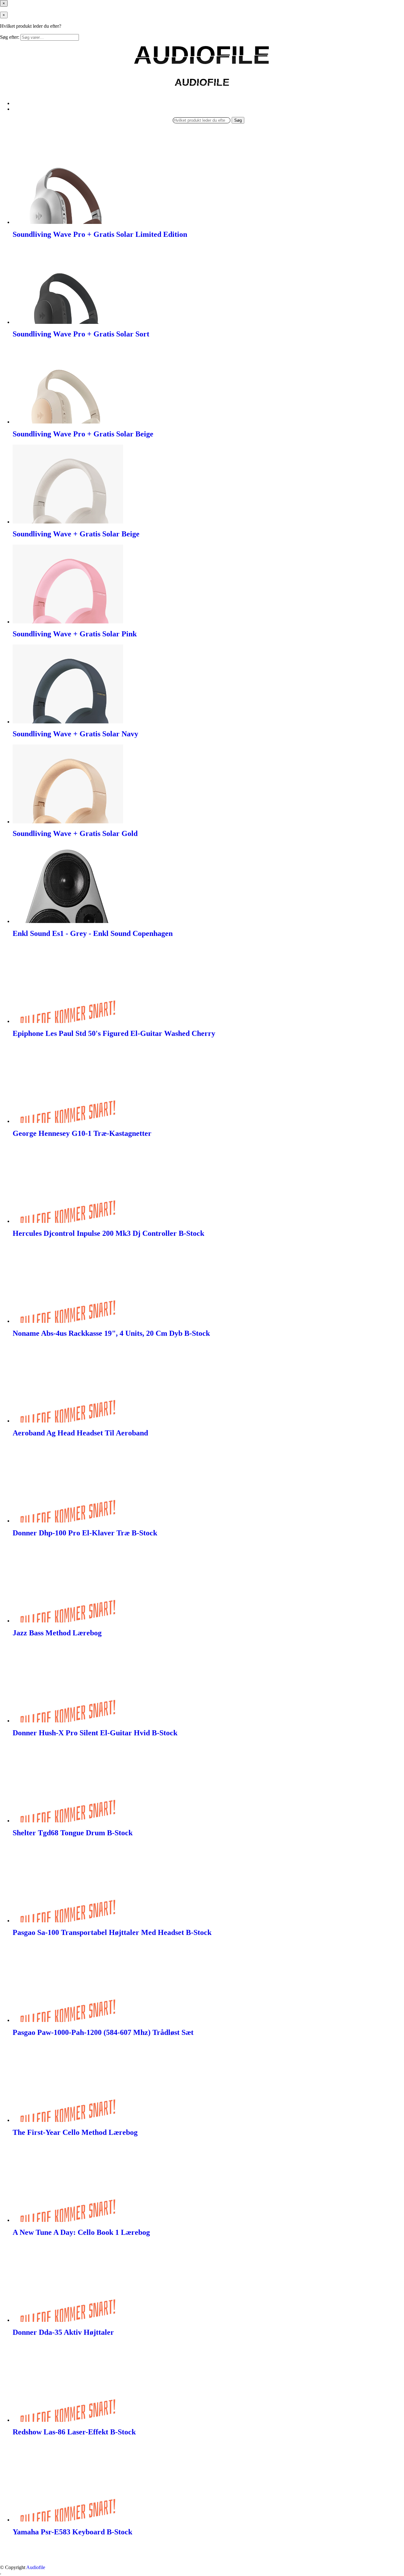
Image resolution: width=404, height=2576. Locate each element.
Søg (238, 120)
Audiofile (36, 2567)
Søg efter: (10, 37)
